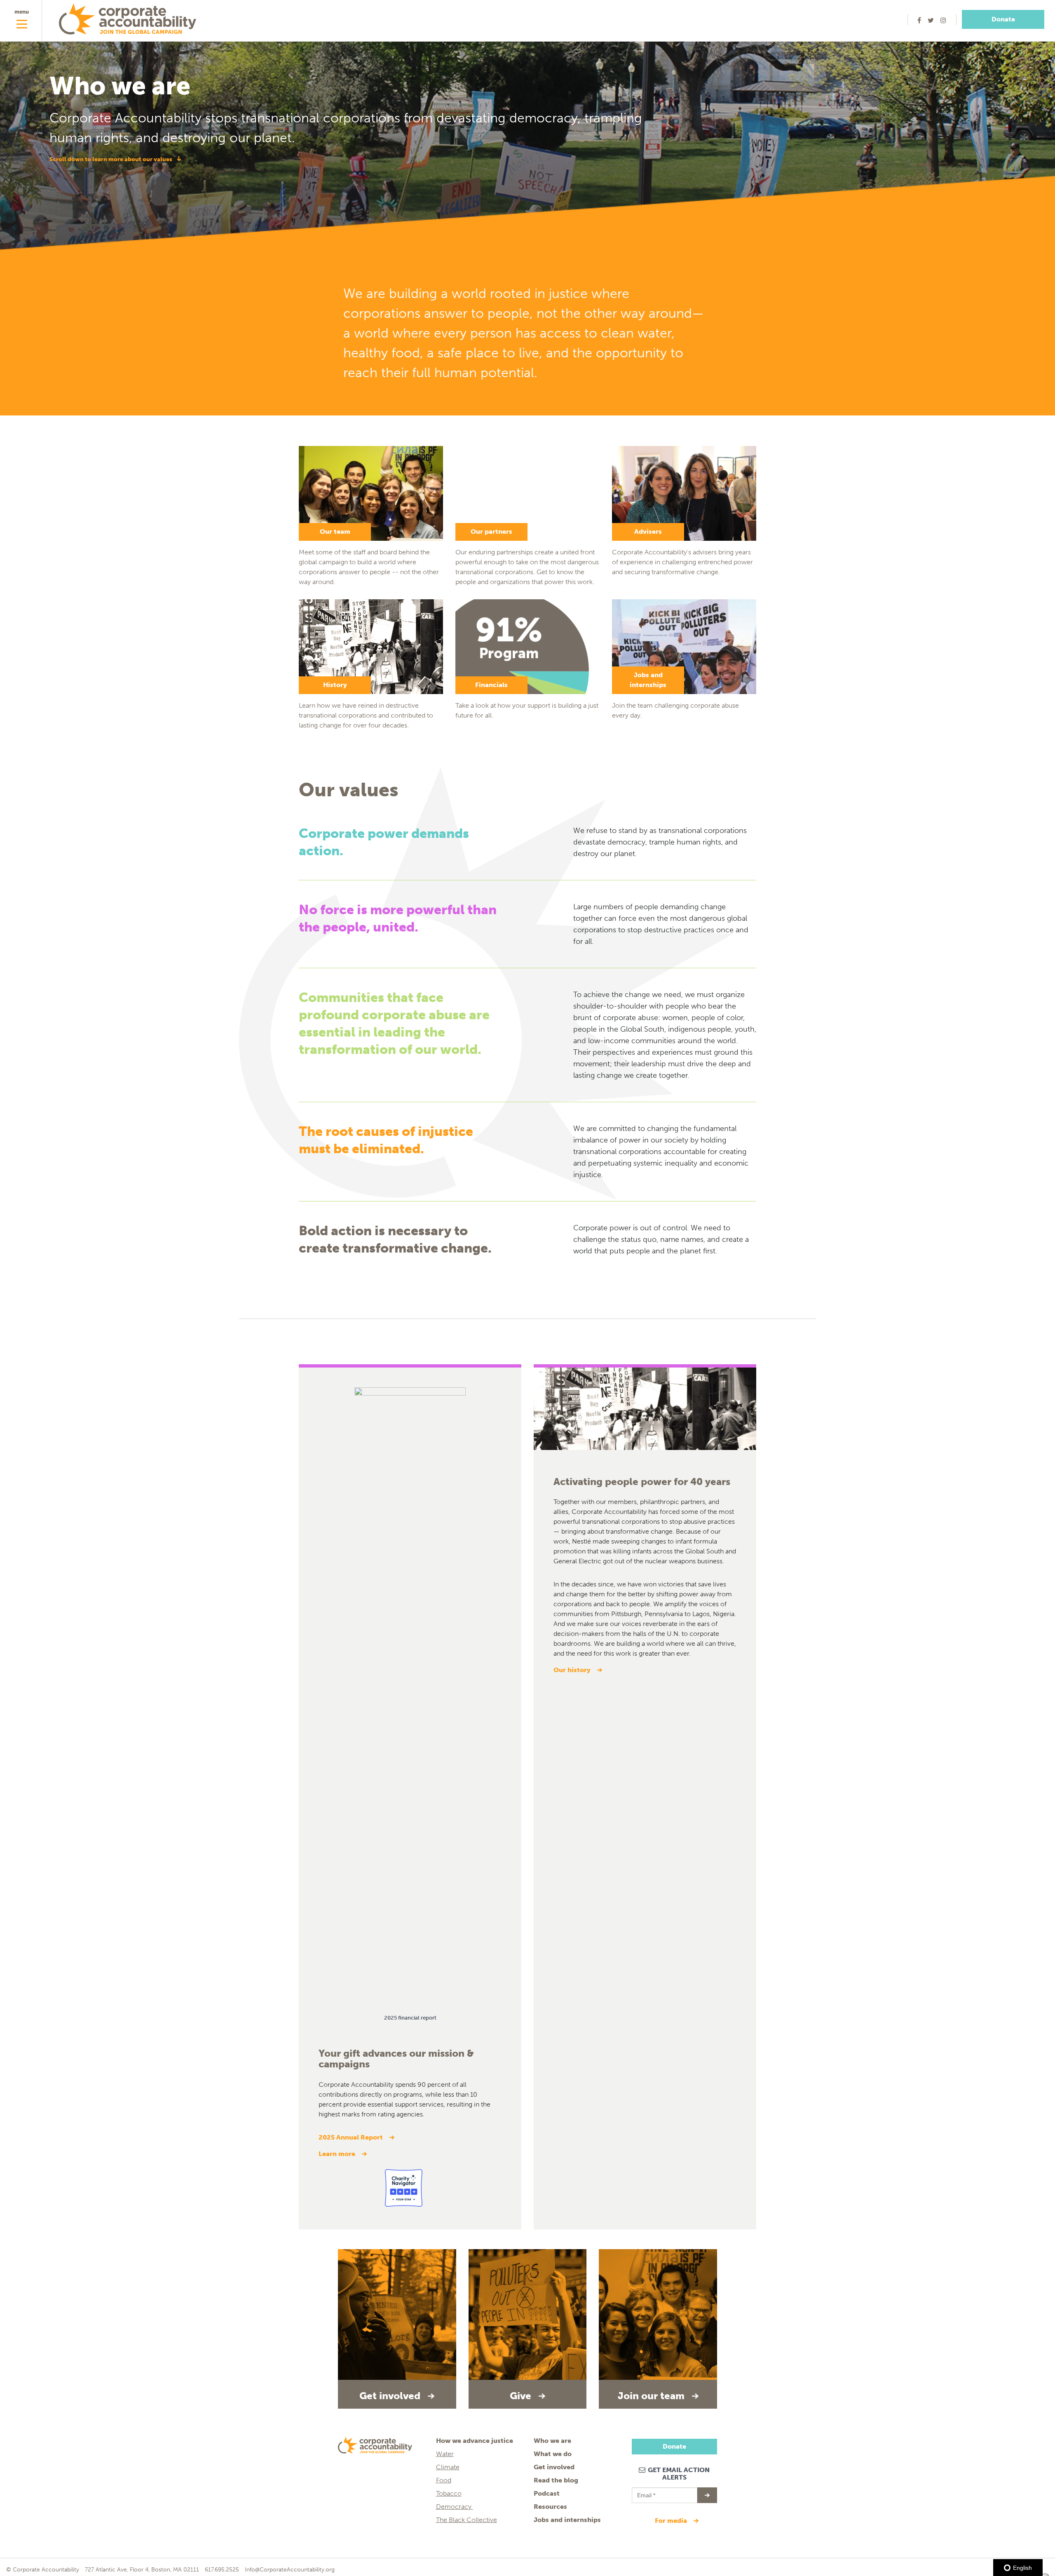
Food (444, 2480)
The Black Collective (467, 2520)
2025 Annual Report (351, 2137)
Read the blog (556, 2480)
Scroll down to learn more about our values (111, 159)
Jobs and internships (567, 2520)
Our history (573, 1670)
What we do (553, 2454)
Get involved (554, 2467)
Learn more (338, 2154)
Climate (448, 2467)
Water (445, 2454)
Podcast (547, 2493)
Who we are (552, 2441)
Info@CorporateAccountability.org (290, 2570)
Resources (550, 2507)
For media (672, 2521)
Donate (1003, 19)
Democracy (455, 2507)
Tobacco (449, 2493)
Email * (646, 2492)
